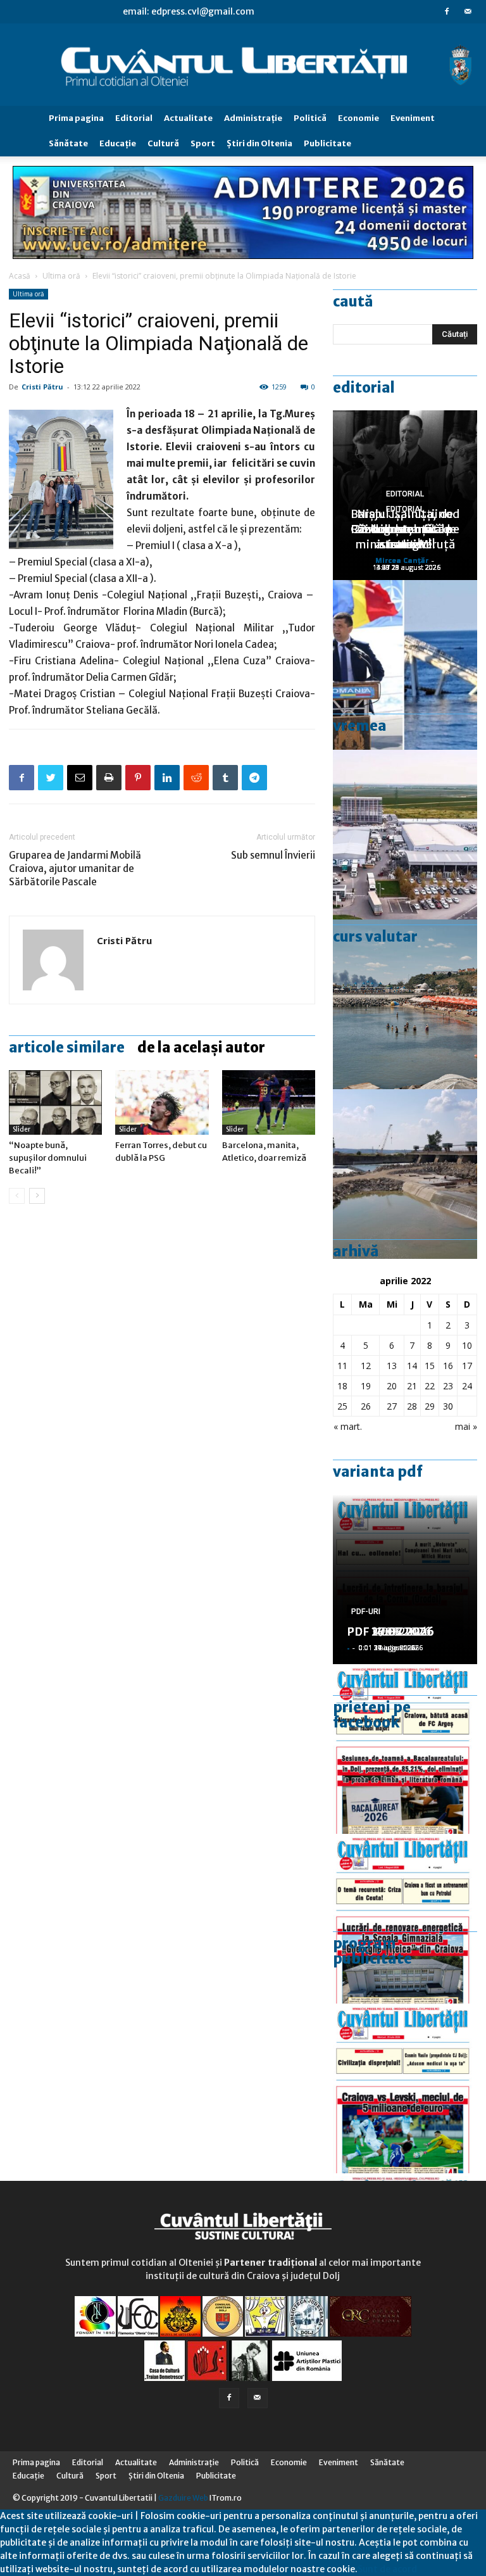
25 (342, 1406)
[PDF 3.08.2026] (405, 1919)
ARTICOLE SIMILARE (67, 1047)
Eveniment (413, 118)
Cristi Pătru (42, 387)
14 (412, 1366)
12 (366, 1366)
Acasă (20, 276)
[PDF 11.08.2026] (405, 1749)
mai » (466, 1426)
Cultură (163, 143)
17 (467, 1366)
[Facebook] (447, 11)
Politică (310, 118)
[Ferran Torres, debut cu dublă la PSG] (162, 1102)
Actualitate (188, 118)
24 (467, 1386)
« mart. (348, 1426)
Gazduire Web (183, 2498)
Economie (358, 118)
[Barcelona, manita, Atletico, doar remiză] (269, 1102)
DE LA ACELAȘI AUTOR (201, 1047)
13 (392, 1366)
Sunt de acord (387, 2569)
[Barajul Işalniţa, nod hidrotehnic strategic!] (405, 1174)
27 (392, 1406)
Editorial (134, 118)
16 (448, 1366)
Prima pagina (76, 118)
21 (412, 1386)
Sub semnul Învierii (273, 855)
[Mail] (468, 11)
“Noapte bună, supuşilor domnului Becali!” (48, 1158)
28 (412, 1406)
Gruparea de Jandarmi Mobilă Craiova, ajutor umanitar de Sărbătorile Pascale (75, 868)
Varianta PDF (378, 1472)
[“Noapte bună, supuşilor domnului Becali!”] (55, 1102)
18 (342, 1386)
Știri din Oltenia (259, 143)
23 (448, 1386)
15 (430, 1366)
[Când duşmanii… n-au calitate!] (405, 835)
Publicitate (327, 143)
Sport (203, 143)
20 (392, 1386)
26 (366, 1406)
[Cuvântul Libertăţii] (243, 65)
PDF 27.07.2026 (390, 1632)
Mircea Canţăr (402, 560)
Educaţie (118, 143)
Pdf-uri (366, 1612)
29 (430, 1406)
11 (342, 1366)
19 (366, 1386)
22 (430, 1386)
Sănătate (68, 143)
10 (467, 1345)
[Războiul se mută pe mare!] (405, 1004)
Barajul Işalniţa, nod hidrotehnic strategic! (405, 529)
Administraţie (253, 118)
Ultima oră (61, 276)
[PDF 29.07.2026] (405, 2088)
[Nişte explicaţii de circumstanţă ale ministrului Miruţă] (405, 665)
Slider (22, 1129)
